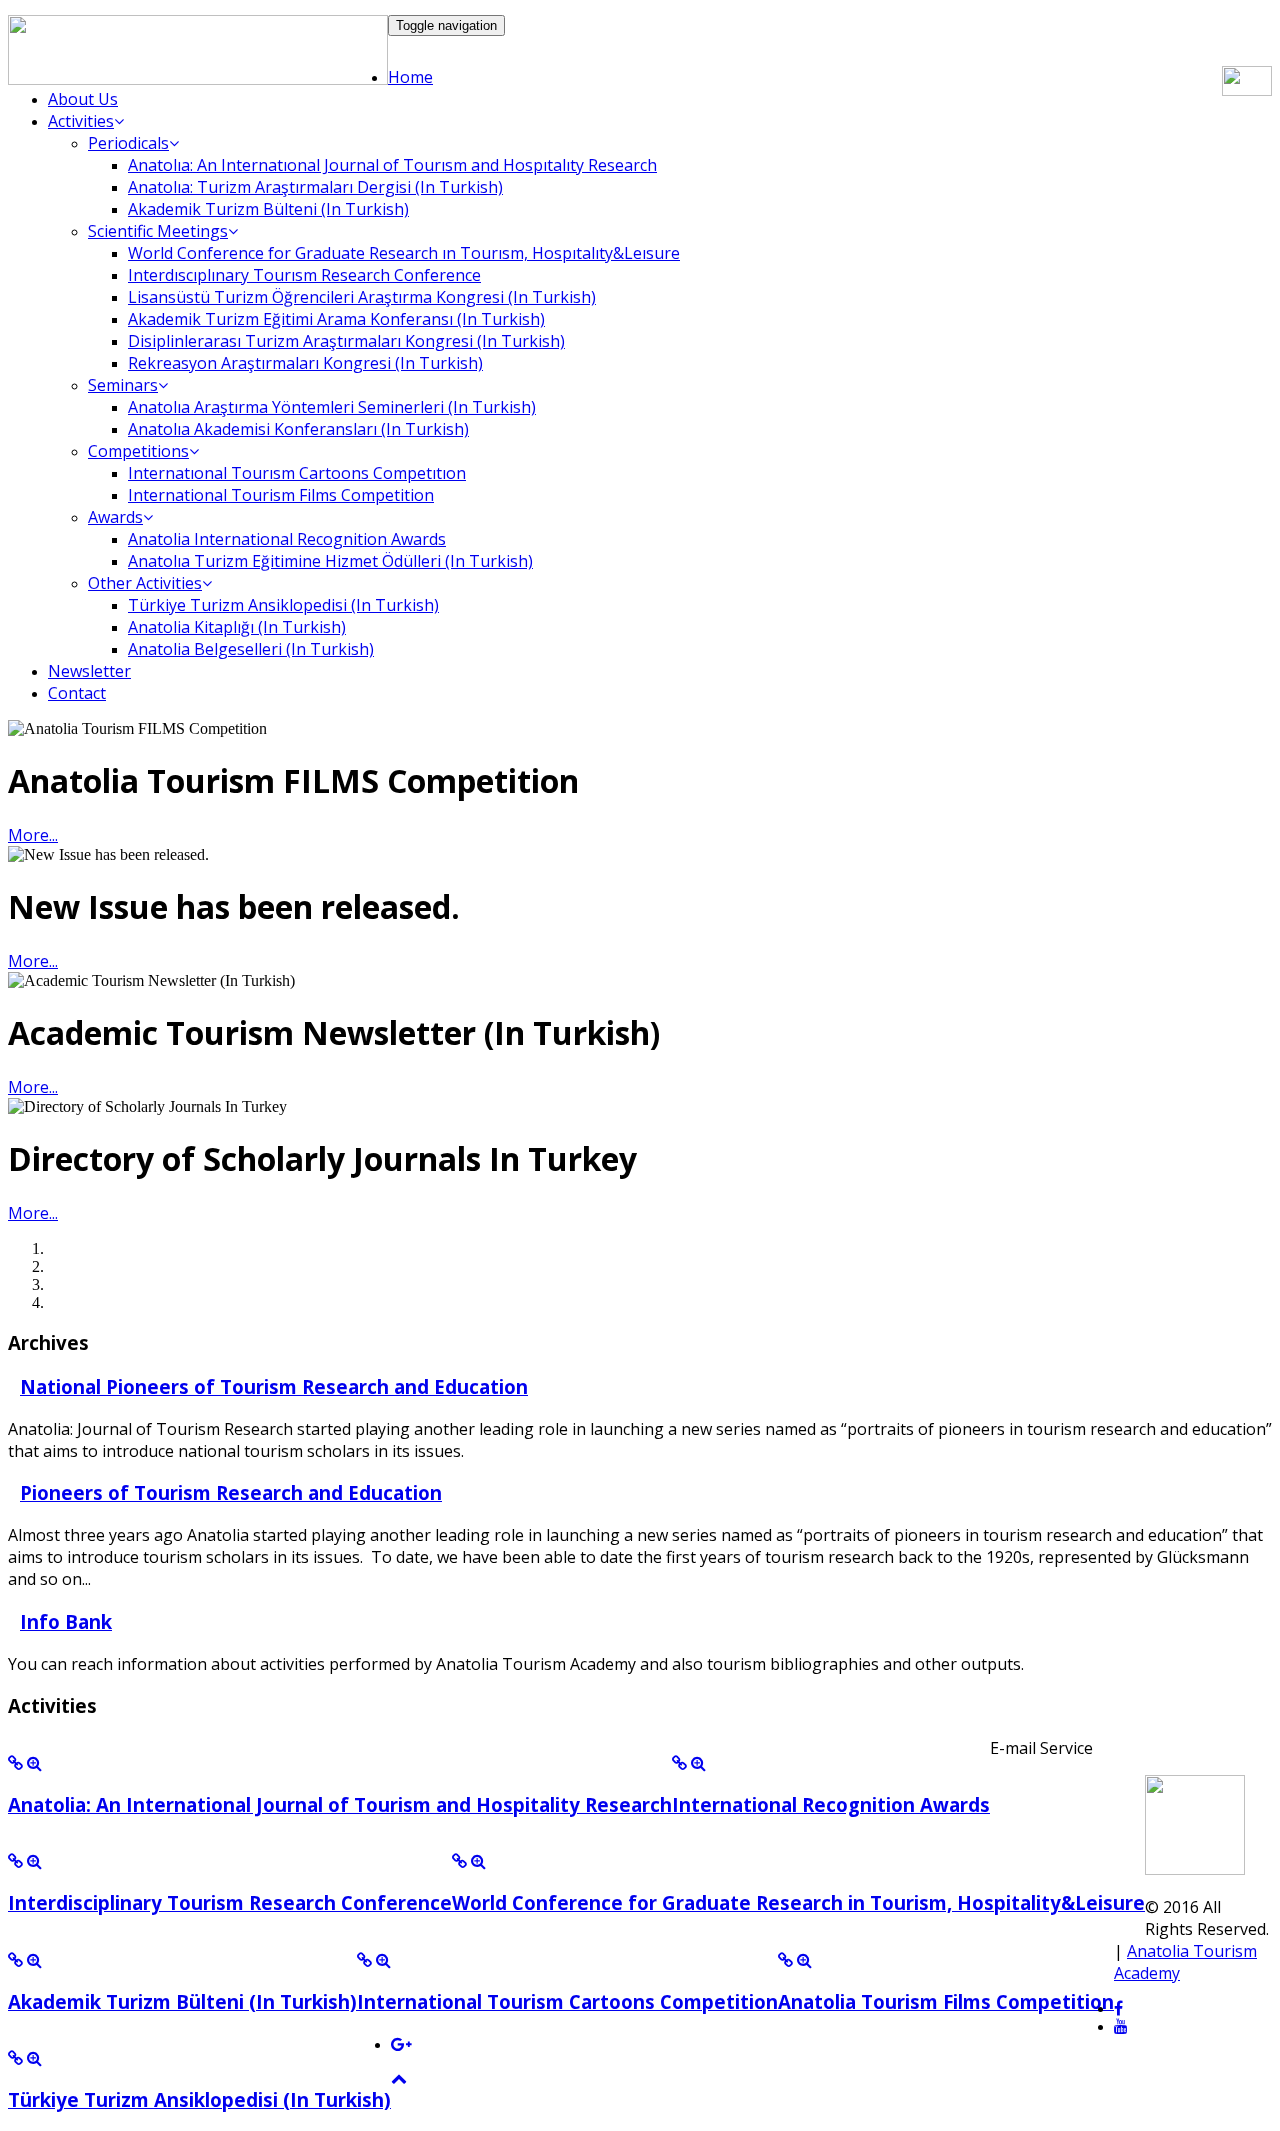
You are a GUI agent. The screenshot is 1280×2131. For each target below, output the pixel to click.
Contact (77, 693)
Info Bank (66, 1621)
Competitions (138, 451)
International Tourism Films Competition (281, 495)
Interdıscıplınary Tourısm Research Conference (304, 275)
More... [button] (33, 835)
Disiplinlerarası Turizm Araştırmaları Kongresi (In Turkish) (346, 341)
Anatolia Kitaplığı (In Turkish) (237, 627)
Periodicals (128, 143)
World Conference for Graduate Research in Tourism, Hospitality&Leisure (798, 1902)
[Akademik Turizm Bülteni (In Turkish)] (15, 1960)
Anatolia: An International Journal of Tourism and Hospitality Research (340, 1804)
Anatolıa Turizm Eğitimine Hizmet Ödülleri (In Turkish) (330, 561)
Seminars (123, 385)
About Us (83, 99)
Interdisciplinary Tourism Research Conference (230, 1902)
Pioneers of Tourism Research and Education (231, 1492)
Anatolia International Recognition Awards (287, 539)
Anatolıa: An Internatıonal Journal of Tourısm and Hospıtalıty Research (392, 165)
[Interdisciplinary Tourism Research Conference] (15, 1861)
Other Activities (145, 583)
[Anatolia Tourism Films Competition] (785, 1960)
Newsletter (89, 671)
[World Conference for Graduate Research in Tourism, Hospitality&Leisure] (459, 1861)
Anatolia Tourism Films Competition (946, 2001)
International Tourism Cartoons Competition (567, 2001)
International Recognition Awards (831, 1804)
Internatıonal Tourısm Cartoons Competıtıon (297, 473)
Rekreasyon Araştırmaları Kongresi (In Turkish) (305, 363)
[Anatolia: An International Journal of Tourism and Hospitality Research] (15, 1763)
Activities (81, 121)
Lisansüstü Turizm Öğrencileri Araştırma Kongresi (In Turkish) (362, 297)
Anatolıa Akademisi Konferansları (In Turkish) (298, 429)
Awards (115, 517)
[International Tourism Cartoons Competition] (364, 1960)
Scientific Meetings (158, 231)
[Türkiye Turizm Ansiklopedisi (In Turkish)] (15, 2058)
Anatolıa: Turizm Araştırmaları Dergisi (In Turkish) (315, 187)
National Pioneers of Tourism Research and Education (274, 1386)
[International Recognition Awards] (679, 1763)
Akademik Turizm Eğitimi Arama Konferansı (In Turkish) (336, 319)
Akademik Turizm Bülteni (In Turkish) (268, 209)
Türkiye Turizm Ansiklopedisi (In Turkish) (283, 605)
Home (410, 77)
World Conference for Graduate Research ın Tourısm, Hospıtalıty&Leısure (404, 253)
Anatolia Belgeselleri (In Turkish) (251, 649)
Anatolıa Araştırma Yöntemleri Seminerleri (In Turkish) (332, 407)
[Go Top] (399, 2078)
